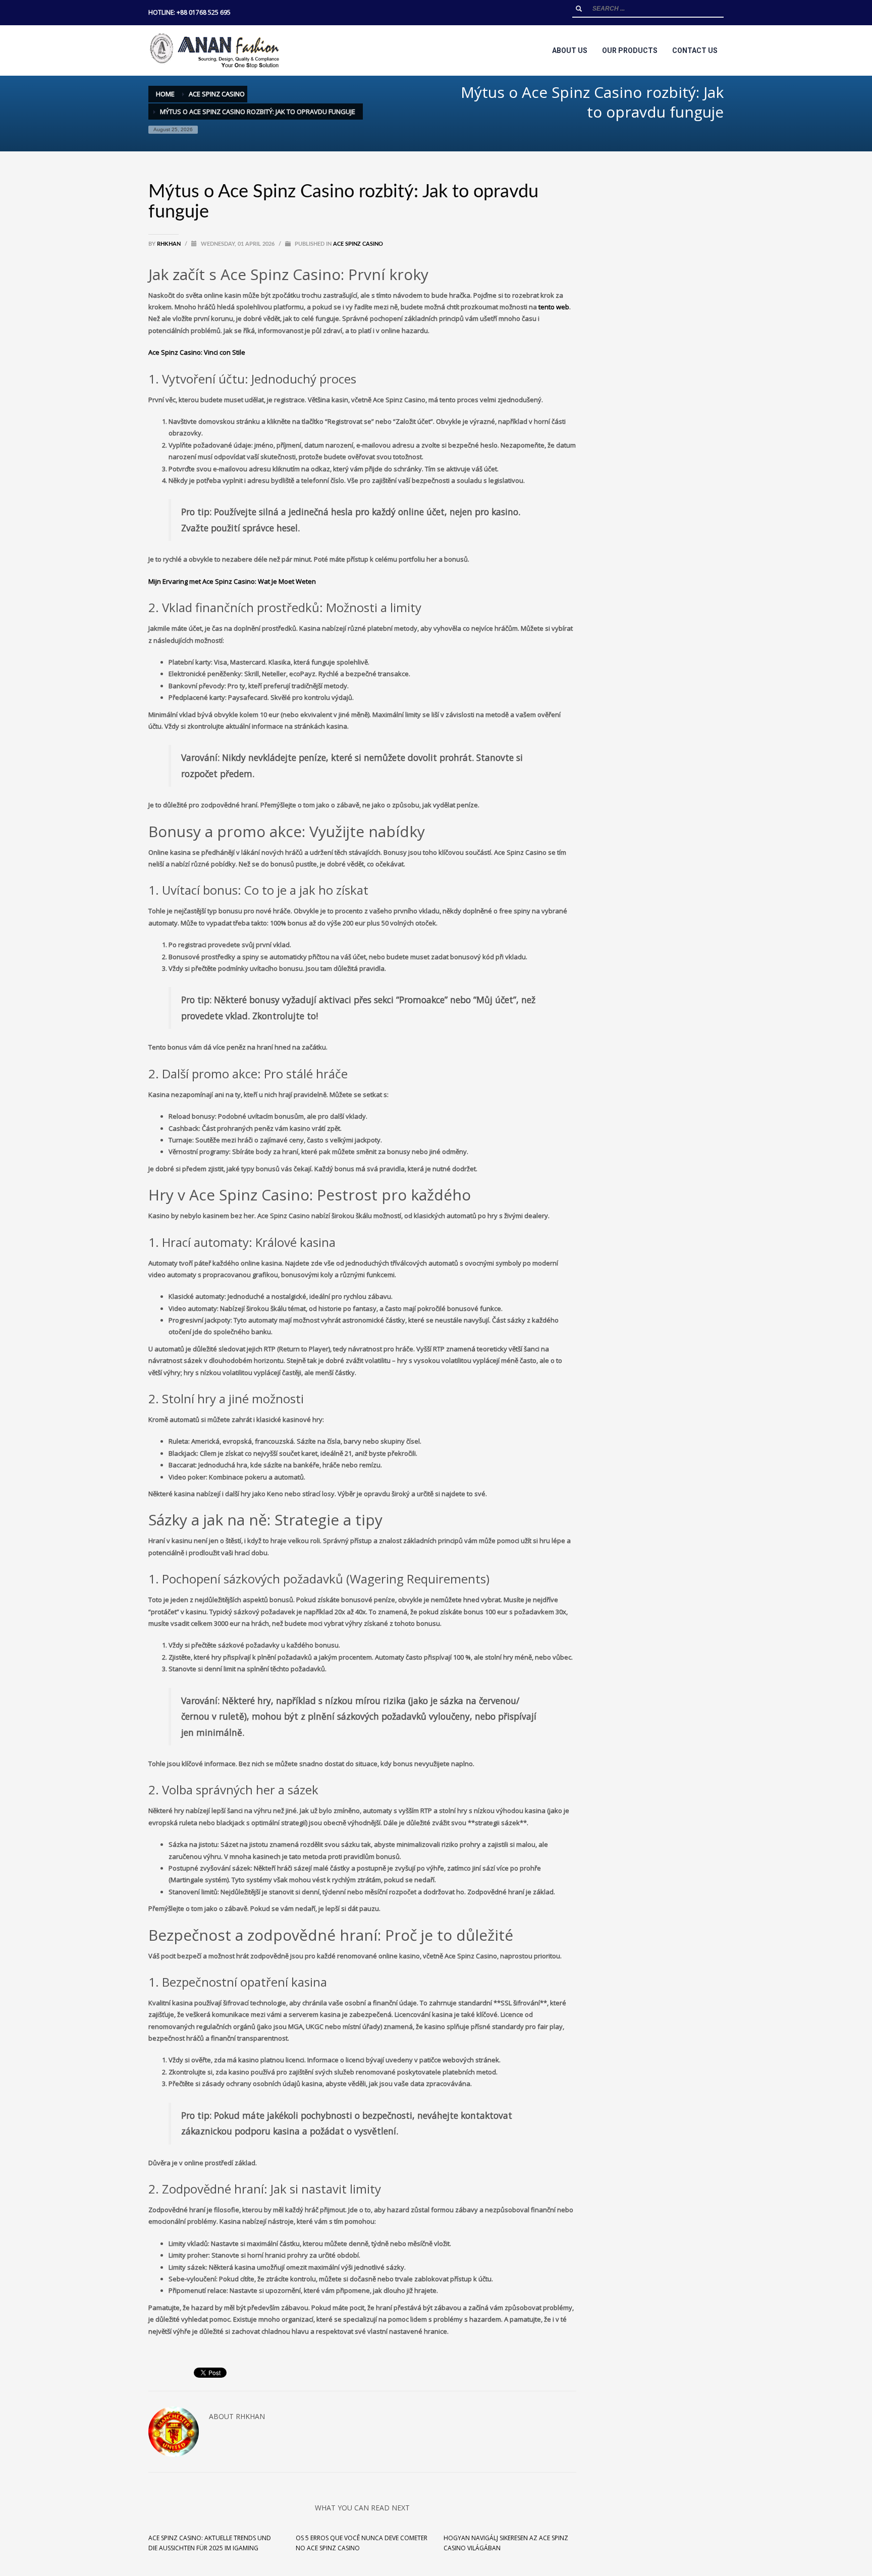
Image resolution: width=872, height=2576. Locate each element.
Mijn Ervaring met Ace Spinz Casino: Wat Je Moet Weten (232, 581)
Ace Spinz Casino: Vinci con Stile (197, 352)
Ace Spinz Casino (358, 244)
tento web (554, 307)
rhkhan (170, 244)
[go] (579, 9)
